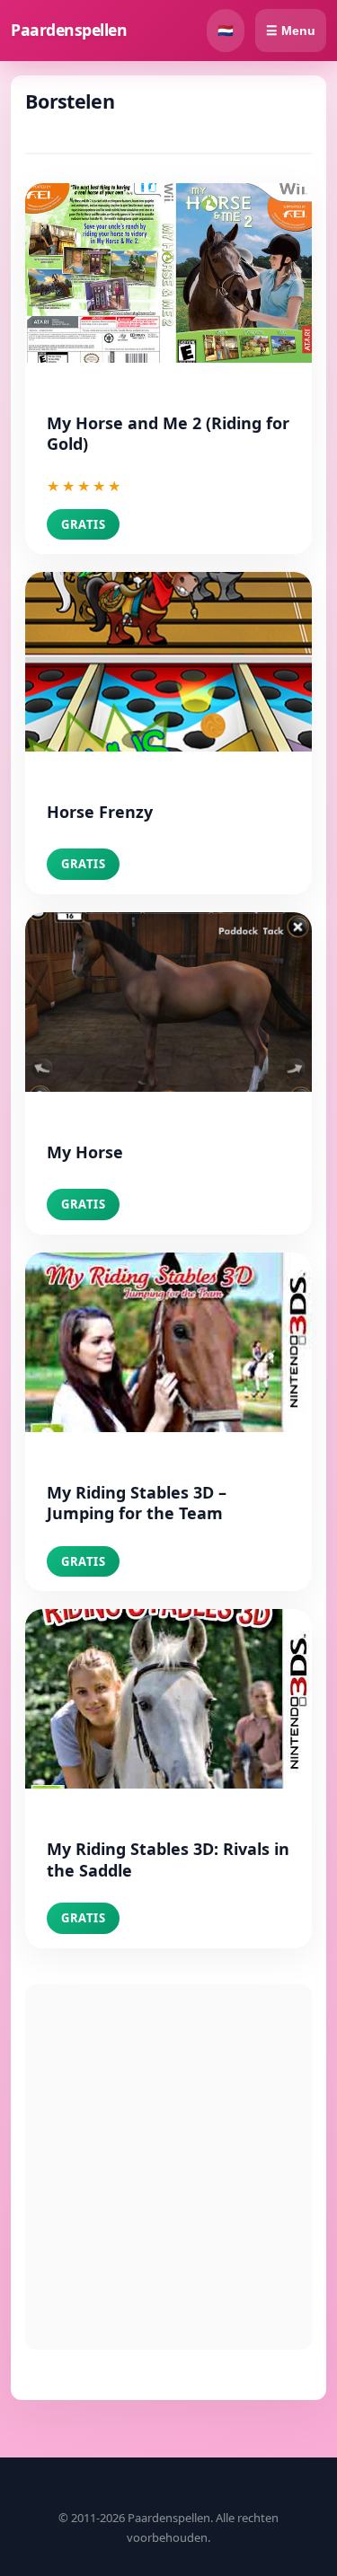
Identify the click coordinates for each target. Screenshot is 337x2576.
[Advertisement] (168, 2167)
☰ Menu (291, 31)
